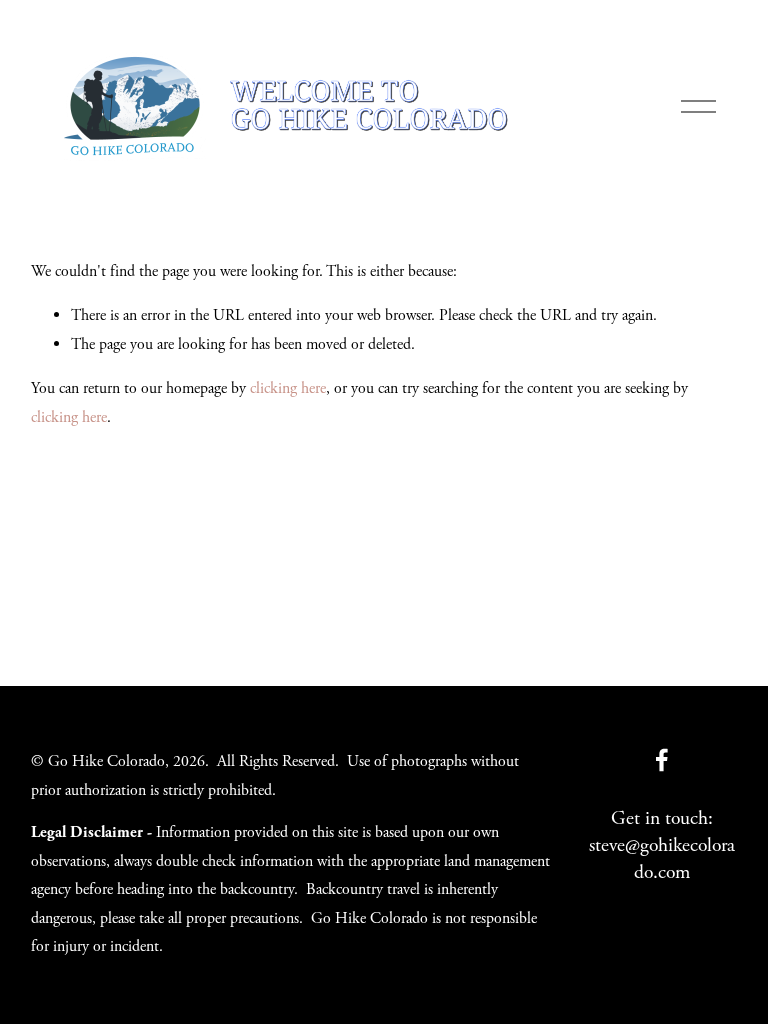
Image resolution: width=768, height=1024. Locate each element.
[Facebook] (662, 760)
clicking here (288, 388)
